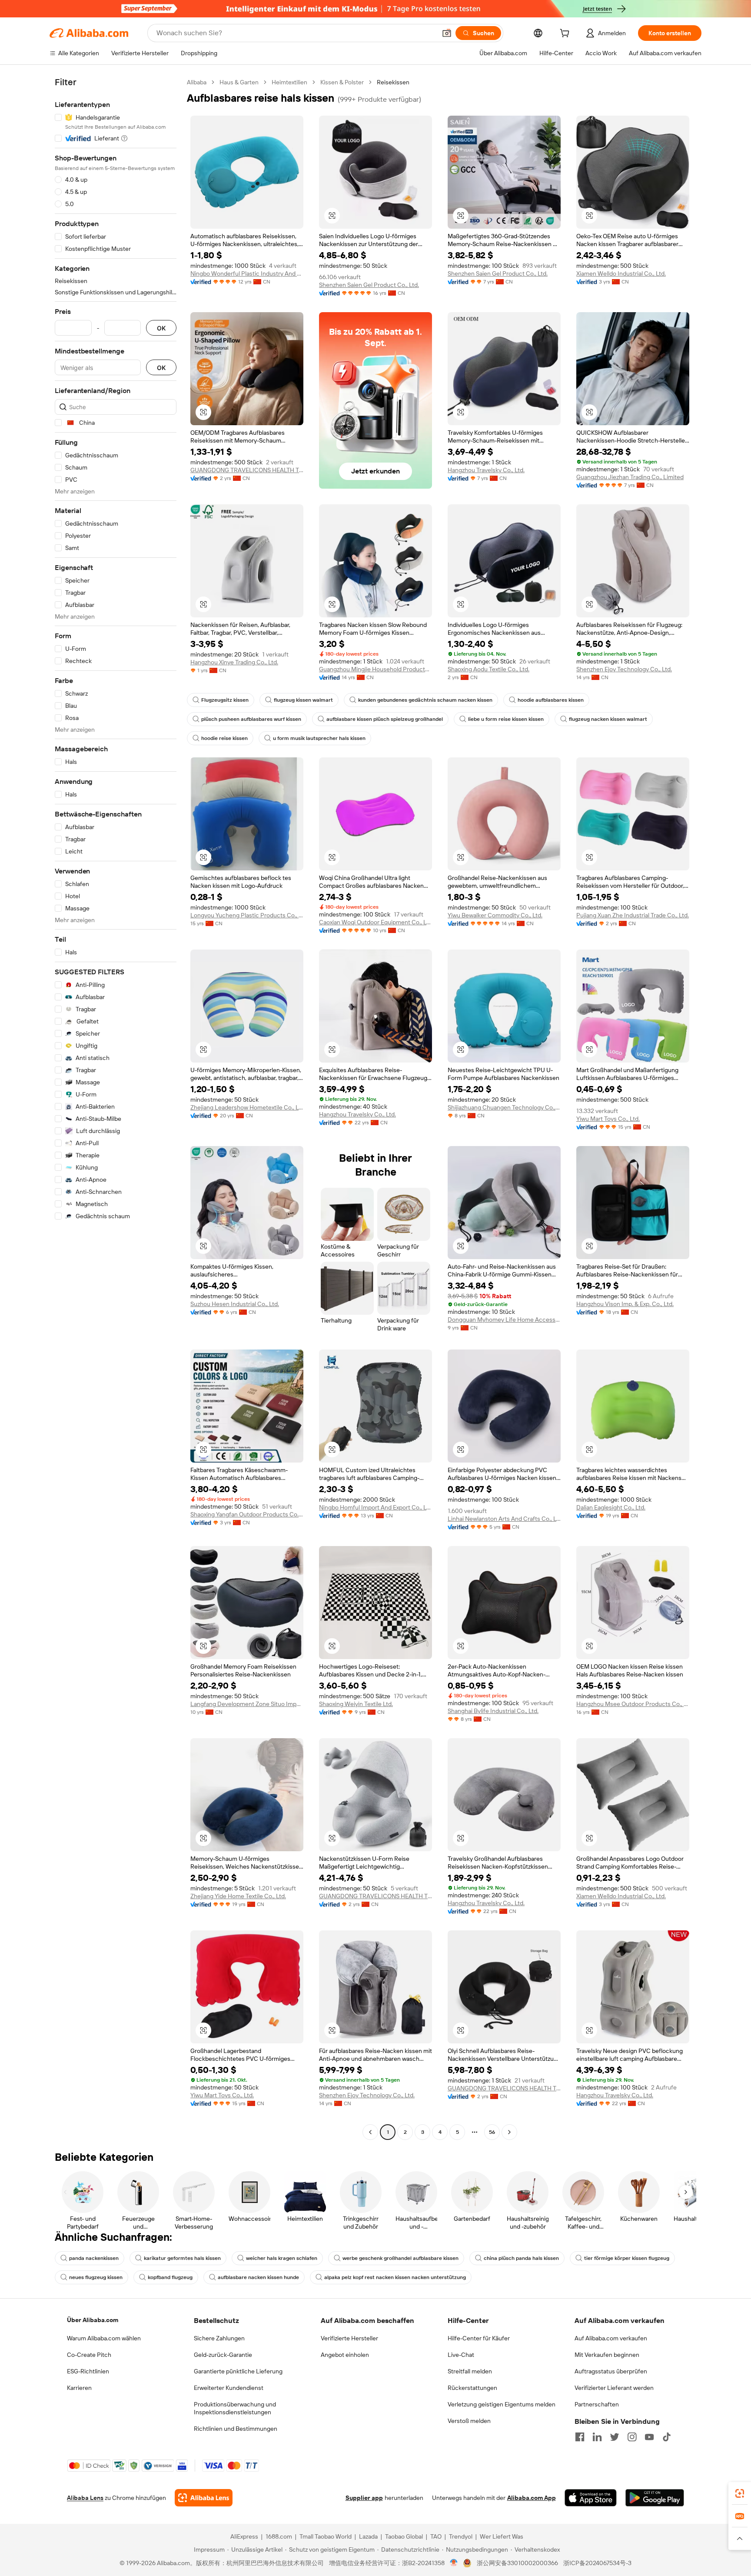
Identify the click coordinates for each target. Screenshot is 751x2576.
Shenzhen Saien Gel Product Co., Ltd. (369, 285)
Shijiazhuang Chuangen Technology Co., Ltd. (504, 1107)
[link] (740, 2493)
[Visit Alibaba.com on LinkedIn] (597, 2437)
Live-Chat (461, 2355)
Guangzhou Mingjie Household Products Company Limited (375, 669)
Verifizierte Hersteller (349, 2338)
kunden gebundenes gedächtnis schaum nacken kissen (425, 700)
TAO (436, 2536)
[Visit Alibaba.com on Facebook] (580, 2437)
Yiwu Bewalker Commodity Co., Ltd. (495, 915)
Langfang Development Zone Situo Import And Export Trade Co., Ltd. (247, 1704)
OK (161, 328)
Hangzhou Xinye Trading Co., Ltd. (234, 662)
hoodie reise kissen (224, 738)
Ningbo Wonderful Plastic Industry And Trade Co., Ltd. (247, 273)
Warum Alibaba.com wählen (104, 2338)
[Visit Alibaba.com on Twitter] (615, 2437)
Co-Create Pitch (89, 2355)
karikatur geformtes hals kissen (182, 2258)
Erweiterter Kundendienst (229, 2388)
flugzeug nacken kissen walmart (608, 719)
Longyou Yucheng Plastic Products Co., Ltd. (247, 915)
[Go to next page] (509, 2132)
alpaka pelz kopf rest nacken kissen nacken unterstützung (395, 2277)
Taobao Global (404, 2536)
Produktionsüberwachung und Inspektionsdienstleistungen (235, 2408)
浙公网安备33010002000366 (517, 2563)
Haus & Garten (239, 82)
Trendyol (461, 2536)
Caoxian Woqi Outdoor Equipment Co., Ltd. (375, 922)
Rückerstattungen (472, 2388)
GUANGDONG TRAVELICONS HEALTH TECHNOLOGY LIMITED (247, 470)
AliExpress (244, 2536)
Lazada (368, 2536)
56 (492, 2132)
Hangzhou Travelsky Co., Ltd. (486, 470)
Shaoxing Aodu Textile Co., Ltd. (488, 669)
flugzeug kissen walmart (303, 700)
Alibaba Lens (85, 2498)
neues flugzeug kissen (96, 2277)
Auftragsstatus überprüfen (611, 2371)
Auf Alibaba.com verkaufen (611, 2338)
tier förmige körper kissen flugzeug (627, 2258)
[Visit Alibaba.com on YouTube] (649, 2437)
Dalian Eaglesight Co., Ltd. (611, 1507)
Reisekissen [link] (393, 82)
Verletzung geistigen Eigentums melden (502, 2404)
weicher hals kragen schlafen (282, 2258)
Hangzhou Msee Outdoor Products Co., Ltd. (633, 1704)
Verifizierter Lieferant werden (614, 2388)
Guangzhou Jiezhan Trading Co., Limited (630, 477)
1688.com (279, 2536)
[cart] (566, 34)
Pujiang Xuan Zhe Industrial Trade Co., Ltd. (633, 915)
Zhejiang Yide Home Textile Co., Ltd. (238, 1896)
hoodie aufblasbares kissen (551, 700)
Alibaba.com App (532, 2498)
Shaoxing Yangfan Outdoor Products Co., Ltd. (247, 1514)
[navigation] (116, 1108)
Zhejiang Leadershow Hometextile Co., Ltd (247, 1107)
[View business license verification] (454, 2563)
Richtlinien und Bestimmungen (236, 2429)
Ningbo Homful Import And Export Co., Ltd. (375, 1507)
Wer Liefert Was (502, 2536)
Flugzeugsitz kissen (225, 700)
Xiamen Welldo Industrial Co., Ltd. (621, 273)
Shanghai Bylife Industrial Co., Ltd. (493, 1711)
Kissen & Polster (342, 82)
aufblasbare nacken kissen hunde (258, 2277)
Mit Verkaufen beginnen (607, 2355)
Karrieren (79, 2388)
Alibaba (197, 82)
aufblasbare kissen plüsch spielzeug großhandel (385, 719)
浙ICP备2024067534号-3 (597, 2563)
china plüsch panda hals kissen (521, 2258)
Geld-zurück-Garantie (223, 2355)
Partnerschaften (597, 2404)
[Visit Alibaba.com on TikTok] (667, 2437)
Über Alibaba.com (93, 2320)
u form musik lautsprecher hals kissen (319, 738)
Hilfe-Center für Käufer (479, 2338)
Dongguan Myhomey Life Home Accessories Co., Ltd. (504, 1320)
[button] (447, 33)
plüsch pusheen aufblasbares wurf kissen (251, 719)
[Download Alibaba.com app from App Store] (591, 2498)
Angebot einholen (345, 2355)
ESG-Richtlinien (88, 2371)
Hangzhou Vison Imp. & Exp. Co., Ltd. (625, 1304)
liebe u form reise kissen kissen (506, 719)
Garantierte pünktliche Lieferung (238, 2371)
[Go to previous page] (370, 2132)
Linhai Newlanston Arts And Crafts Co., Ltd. (504, 1519)
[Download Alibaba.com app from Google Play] (655, 2498)
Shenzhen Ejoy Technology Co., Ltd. (624, 669)
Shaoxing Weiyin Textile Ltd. (356, 1704)
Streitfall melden (470, 2371)
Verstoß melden (469, 2421)
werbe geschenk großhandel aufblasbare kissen (400, 2258)
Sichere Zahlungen (219, 2338)
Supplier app (364, 2498)
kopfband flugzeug (170, 2277)
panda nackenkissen (94, 2258)
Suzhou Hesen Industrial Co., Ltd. (235, 1304)
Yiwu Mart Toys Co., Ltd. (608, 1119)
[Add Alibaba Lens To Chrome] (204, 2498)
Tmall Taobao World (326, 2536)
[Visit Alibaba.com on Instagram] (632, 2437)
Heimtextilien (289, 82)
